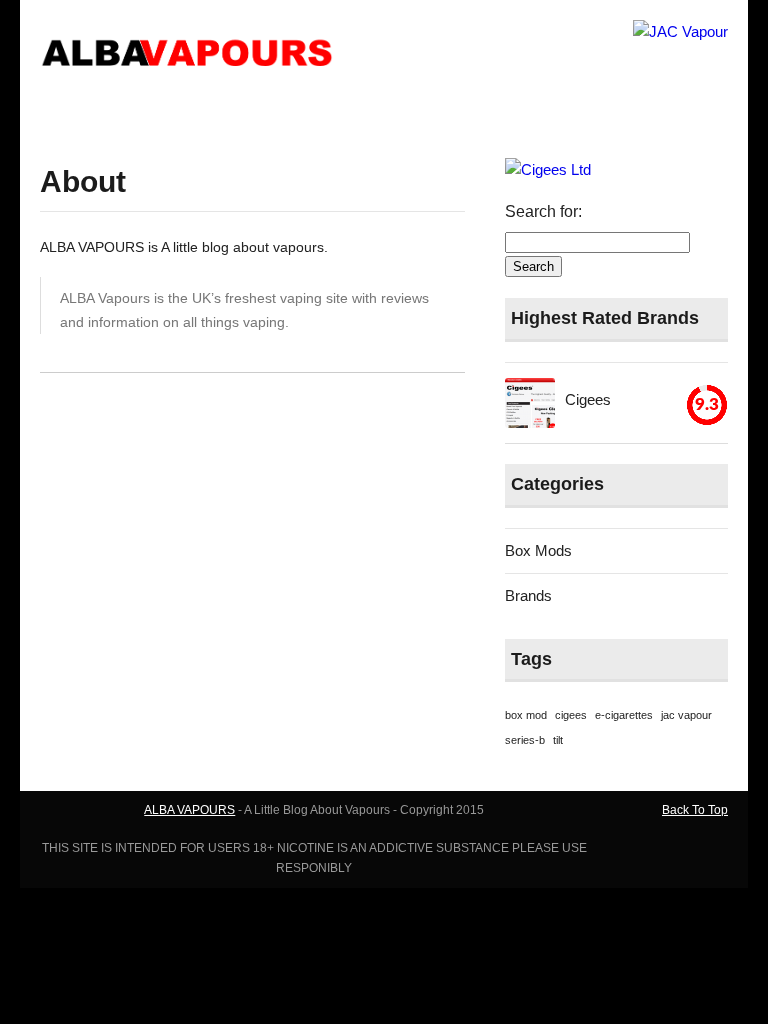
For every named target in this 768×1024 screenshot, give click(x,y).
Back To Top (695, 810)
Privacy (379, 115)
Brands (545, 115)
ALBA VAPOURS (189, 810)
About (136, 115)
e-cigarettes (624, 715)
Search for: (543, 211)
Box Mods (462, 115)
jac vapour (686, 715)
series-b (525, 740)
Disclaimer (294, 115)
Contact (208, 115)
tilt (558, 740)
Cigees (588, 399)
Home (71, 115)
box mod (526, 715)
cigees (571, 715)
